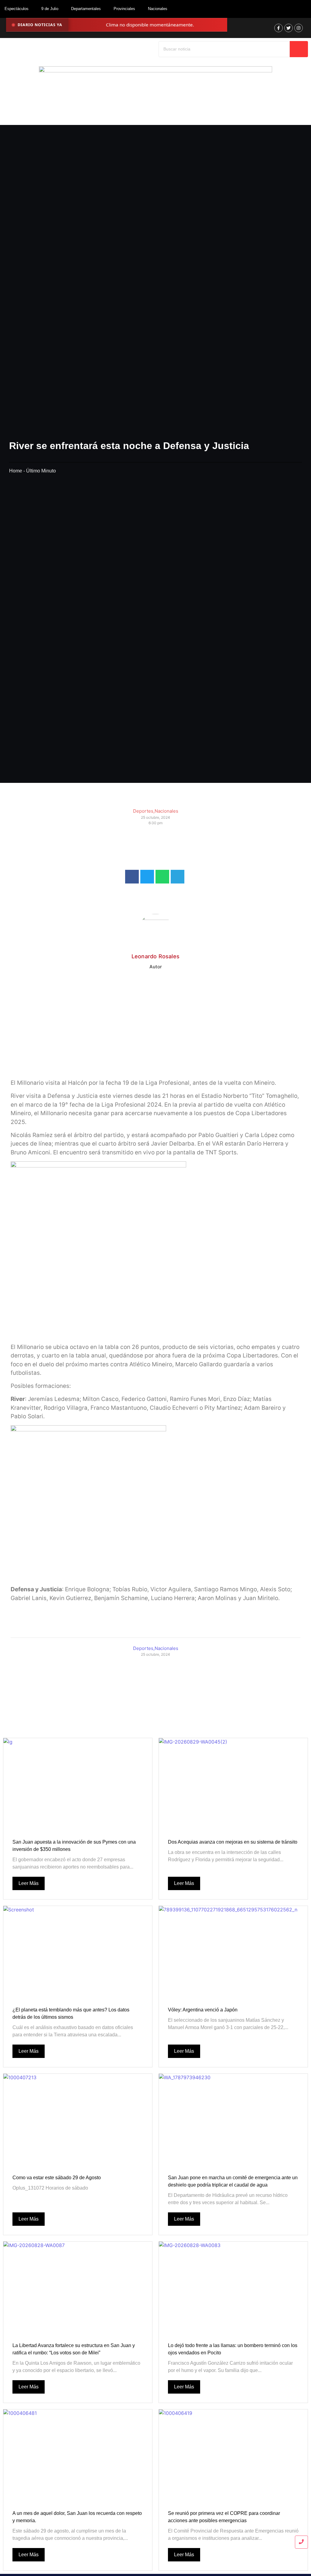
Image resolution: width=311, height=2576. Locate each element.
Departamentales (86, 9)
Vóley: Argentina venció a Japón (203, 2010)
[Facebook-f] (279, 28)
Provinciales (124, 9)
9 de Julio (50, 9)
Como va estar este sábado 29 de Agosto (57, 2178)
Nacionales (158, 9)
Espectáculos (17, 9)
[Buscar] (299, 49)
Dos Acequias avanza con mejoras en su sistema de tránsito (233, 1842)
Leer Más (29, 1883)
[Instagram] (299, 28)
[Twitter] (289, 28)
